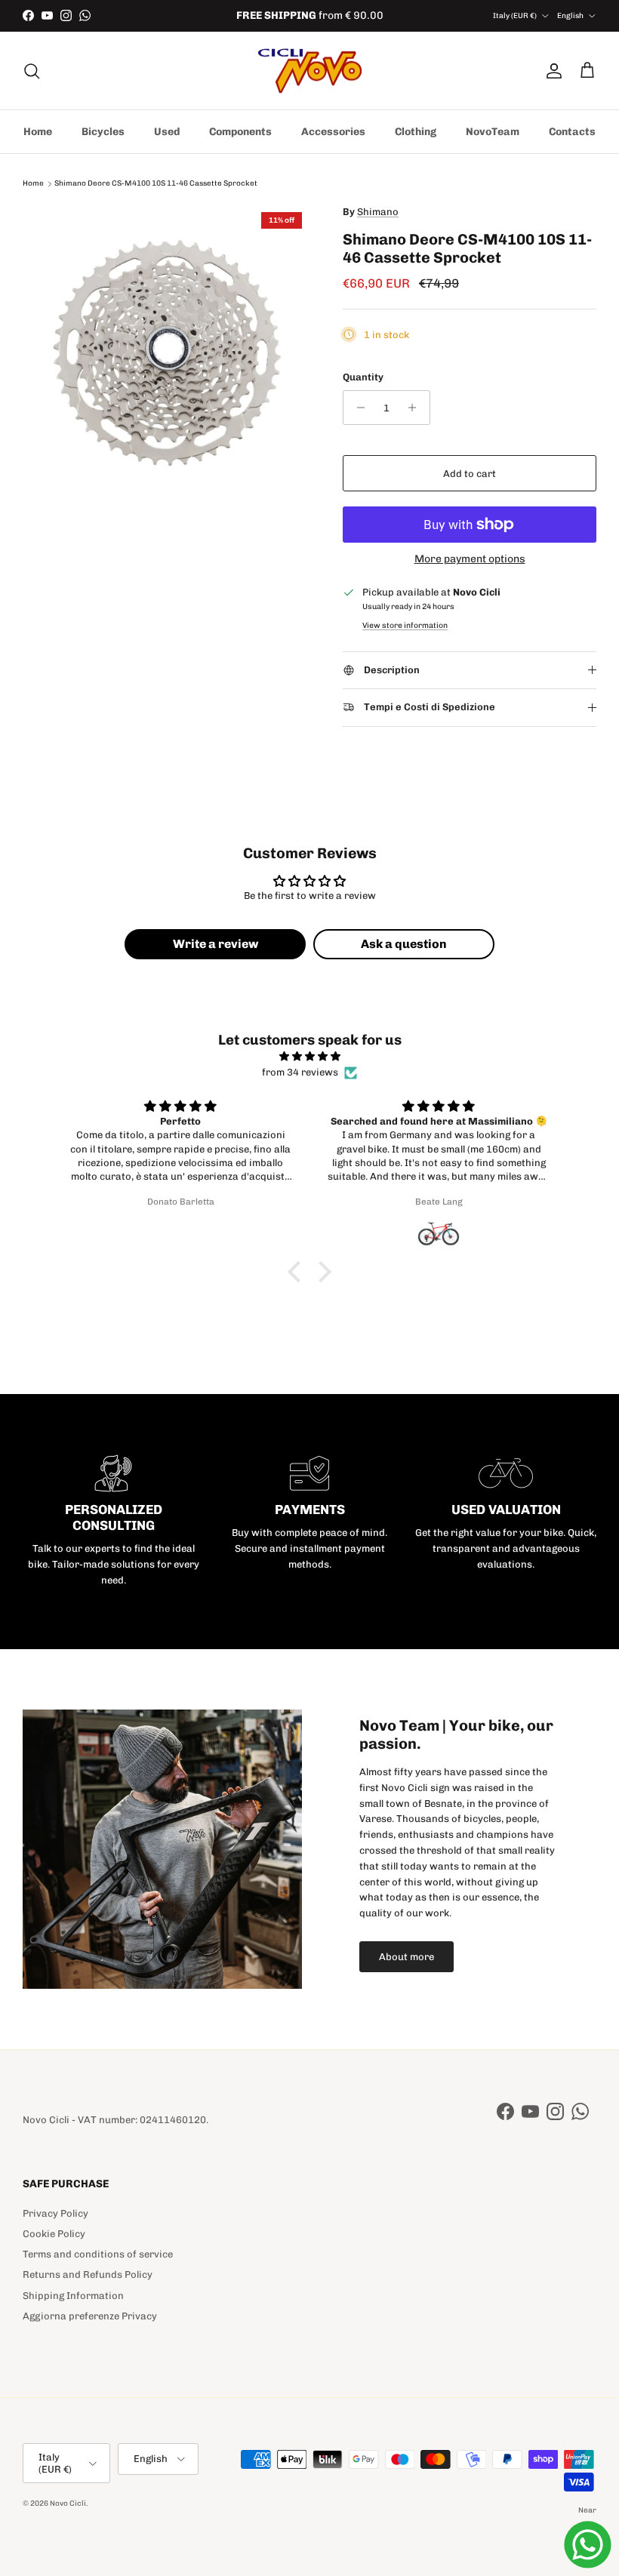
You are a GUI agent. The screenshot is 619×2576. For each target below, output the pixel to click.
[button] (298, 1272)
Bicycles (103, 132)
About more (407, 1957)
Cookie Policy (54, 2234)
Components (240, 132)
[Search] (32, 71)
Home (38, 132)
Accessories (333, 132)
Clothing (416, 132)
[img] (309, 1057)
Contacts (572, 132)
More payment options (470, 559)
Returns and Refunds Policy (88, 2274)
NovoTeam (493, 132)
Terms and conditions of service (98, 2254)
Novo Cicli (68, 2504)
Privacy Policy (55, 2213)
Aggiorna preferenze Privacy (90, 2316)
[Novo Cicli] (310, 71)
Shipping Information (73, 2296)
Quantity (363, 377)
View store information (405, 625)
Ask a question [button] (404, 944)
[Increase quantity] (416, 408)
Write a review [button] (216, 944)
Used (167, 132)
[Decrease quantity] (357, 408)
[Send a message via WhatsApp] (588, 2545)
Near (587, 2510)
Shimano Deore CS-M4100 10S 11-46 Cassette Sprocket (156, 184)
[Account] (551, 71)
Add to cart (470, 474)
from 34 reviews (300, 1072)
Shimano (378, 212)
